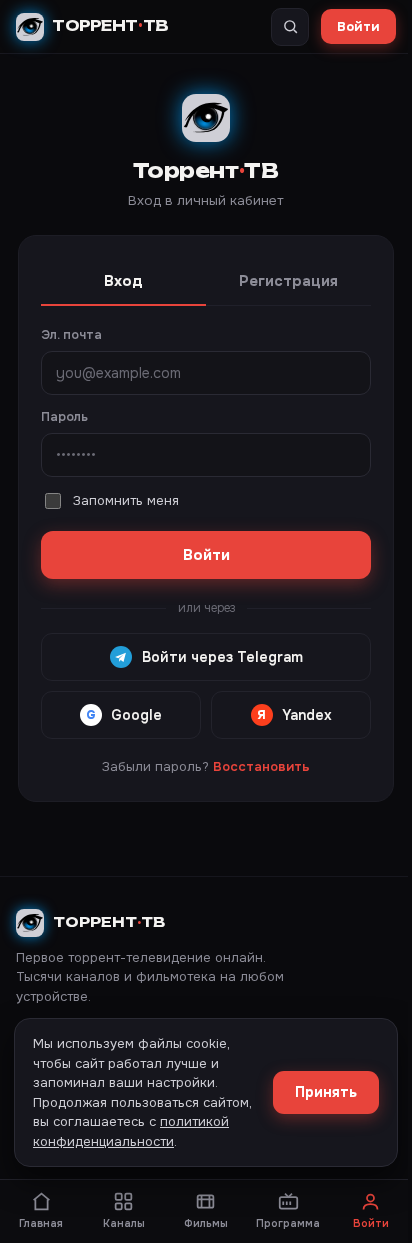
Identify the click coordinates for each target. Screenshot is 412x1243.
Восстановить (261, 766)
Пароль (64, 417)
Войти (358, 26)
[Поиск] (290, 27)
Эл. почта (71, 335)
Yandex (294, 715)
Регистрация (288, 281)
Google (124, 715)
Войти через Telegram (222, 657)
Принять (326, 1092)
